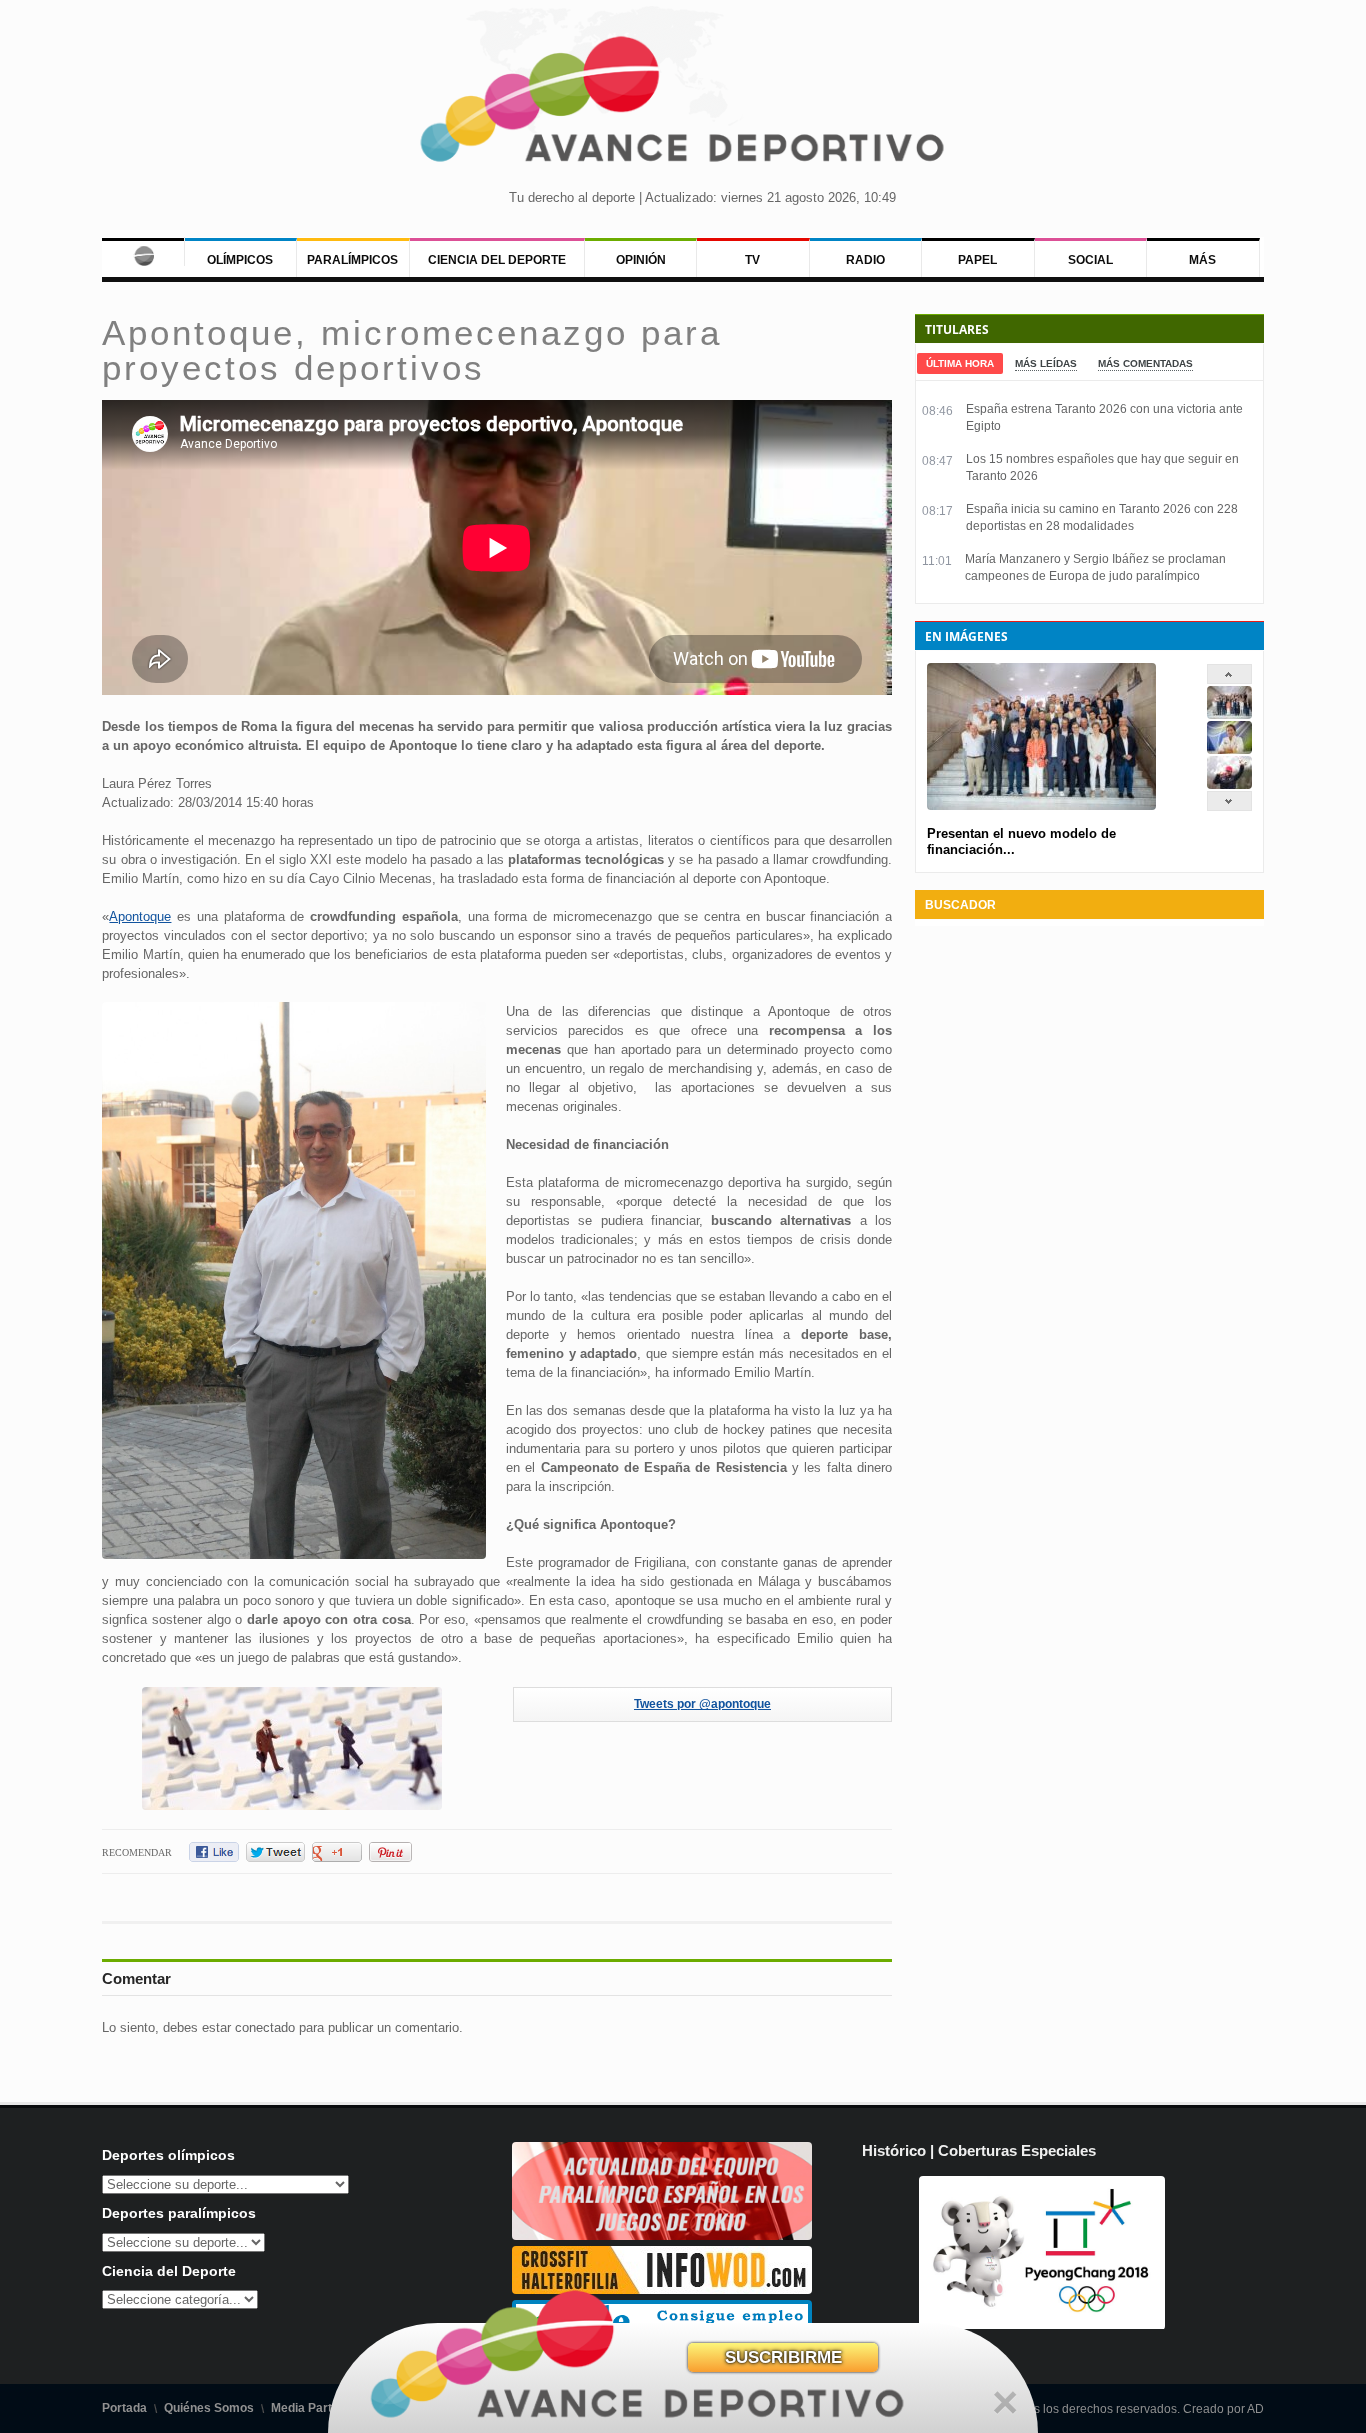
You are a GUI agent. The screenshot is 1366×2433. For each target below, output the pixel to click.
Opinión (641, 260)
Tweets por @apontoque (702, 1704)
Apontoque (140, 916)
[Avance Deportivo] (683, 105)
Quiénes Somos (209, 2408)
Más (1202, 260)
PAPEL (977, 260)
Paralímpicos (352, 260)
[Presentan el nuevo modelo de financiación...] (1229, 714)
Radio (865, 260)
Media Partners (314, 2408)
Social (1090, 260)
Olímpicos (240, 260)
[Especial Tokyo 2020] (662, 2235)
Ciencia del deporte (497, 260)
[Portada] (142, 252)
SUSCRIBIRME (783, 2357)
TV (752, 260)
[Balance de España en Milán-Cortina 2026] (1229, 749)
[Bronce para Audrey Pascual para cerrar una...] (1229, 784)
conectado (265, 2027)
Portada (124, 2408)
